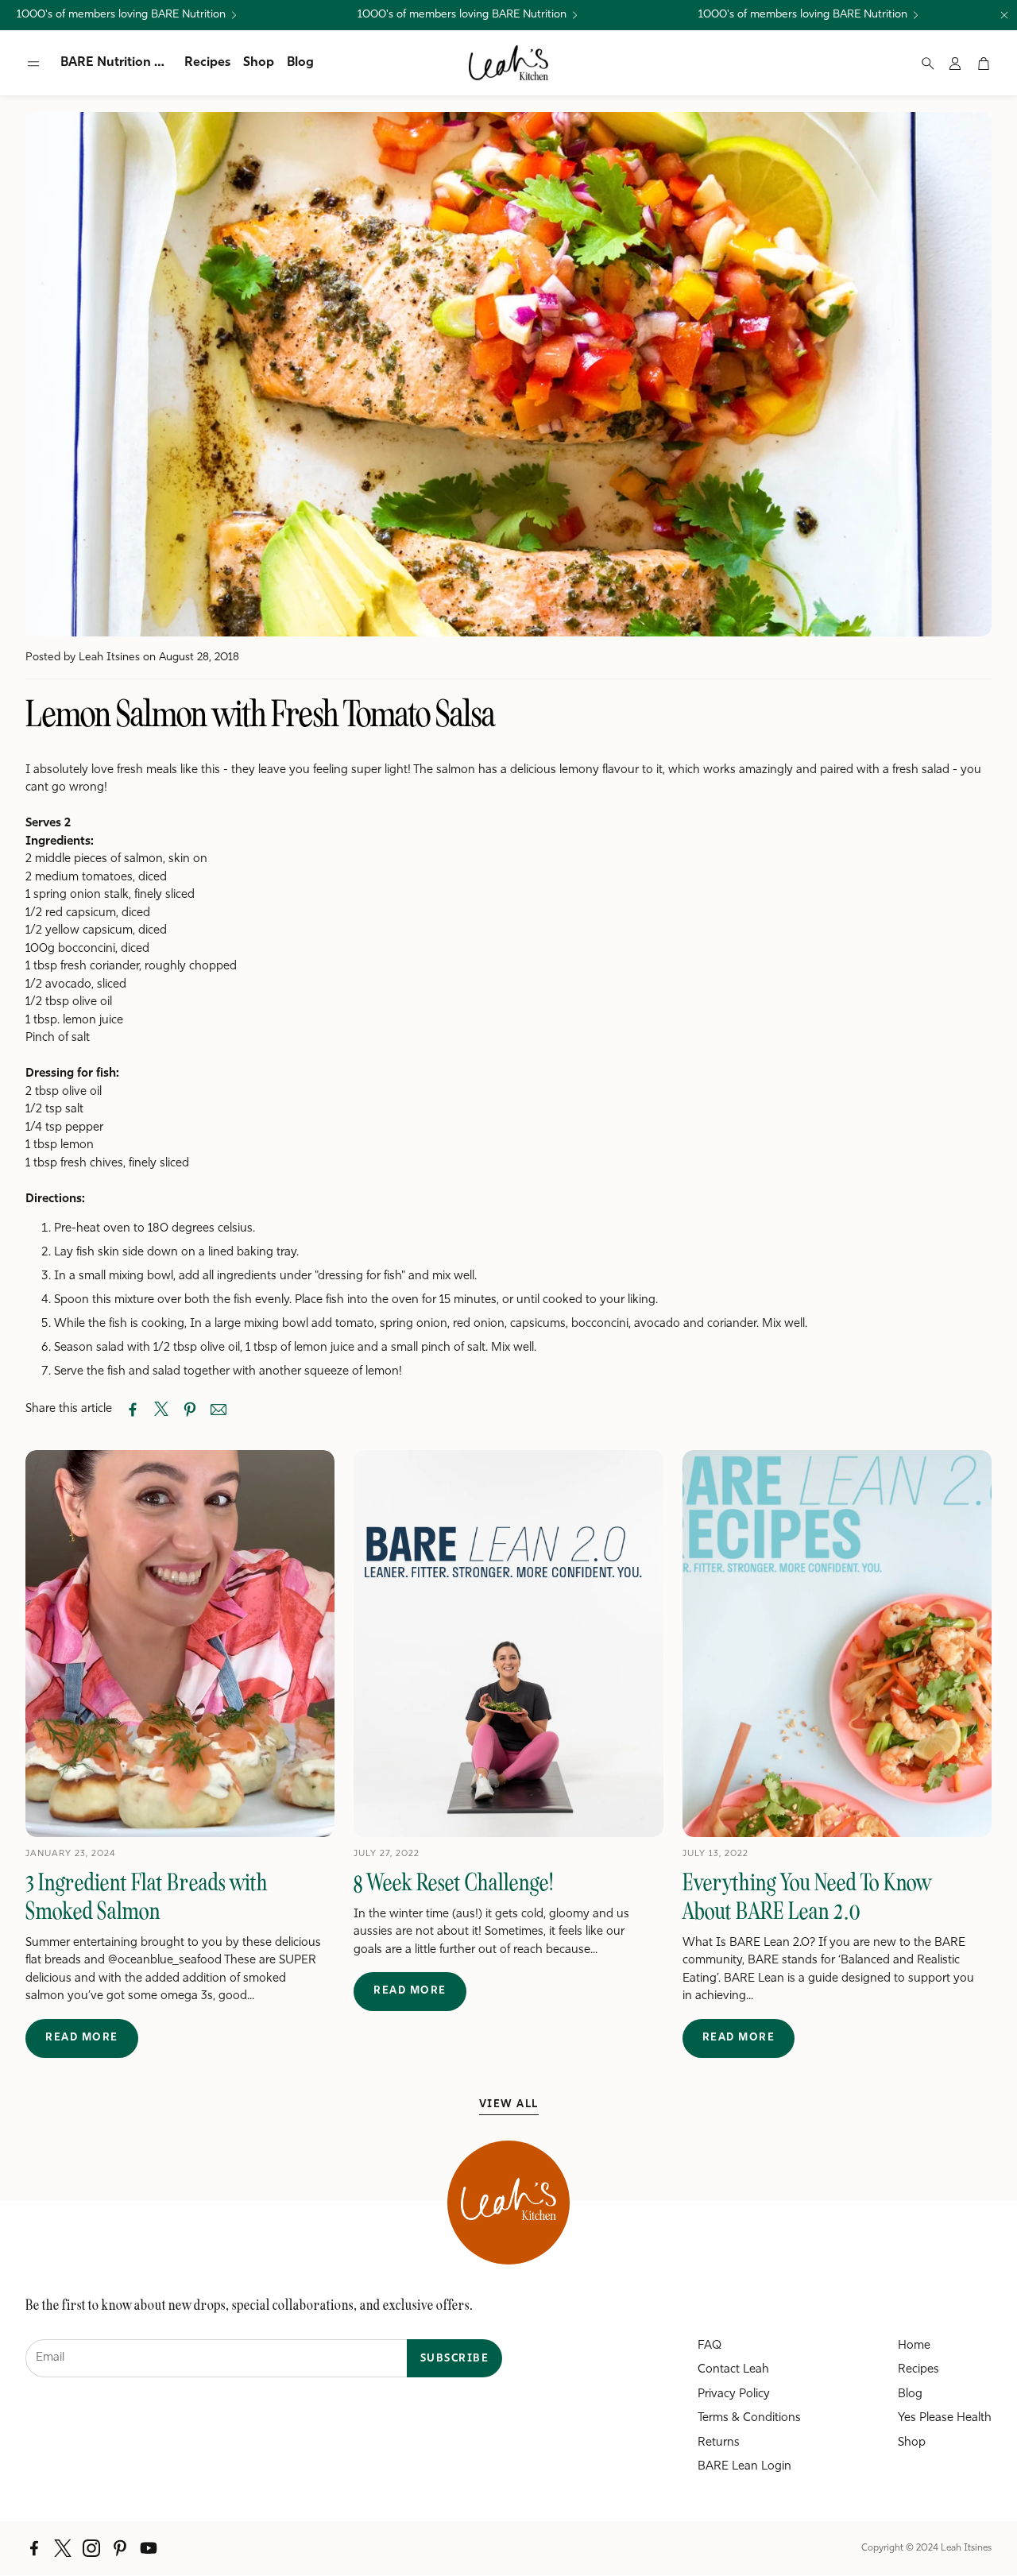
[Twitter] (63, 2548)
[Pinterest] (120, 2548)
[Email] (218, 1410)
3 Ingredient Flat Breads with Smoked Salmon (147, 1897)
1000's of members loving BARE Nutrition (121, 15)
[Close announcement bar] (1004, 15)
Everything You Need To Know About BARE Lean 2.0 (807, 1897)
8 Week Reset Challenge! (454, 1882)
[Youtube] (149, 2548)
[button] (33, 64)
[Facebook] (34, 2548)
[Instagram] (91, 2548)
